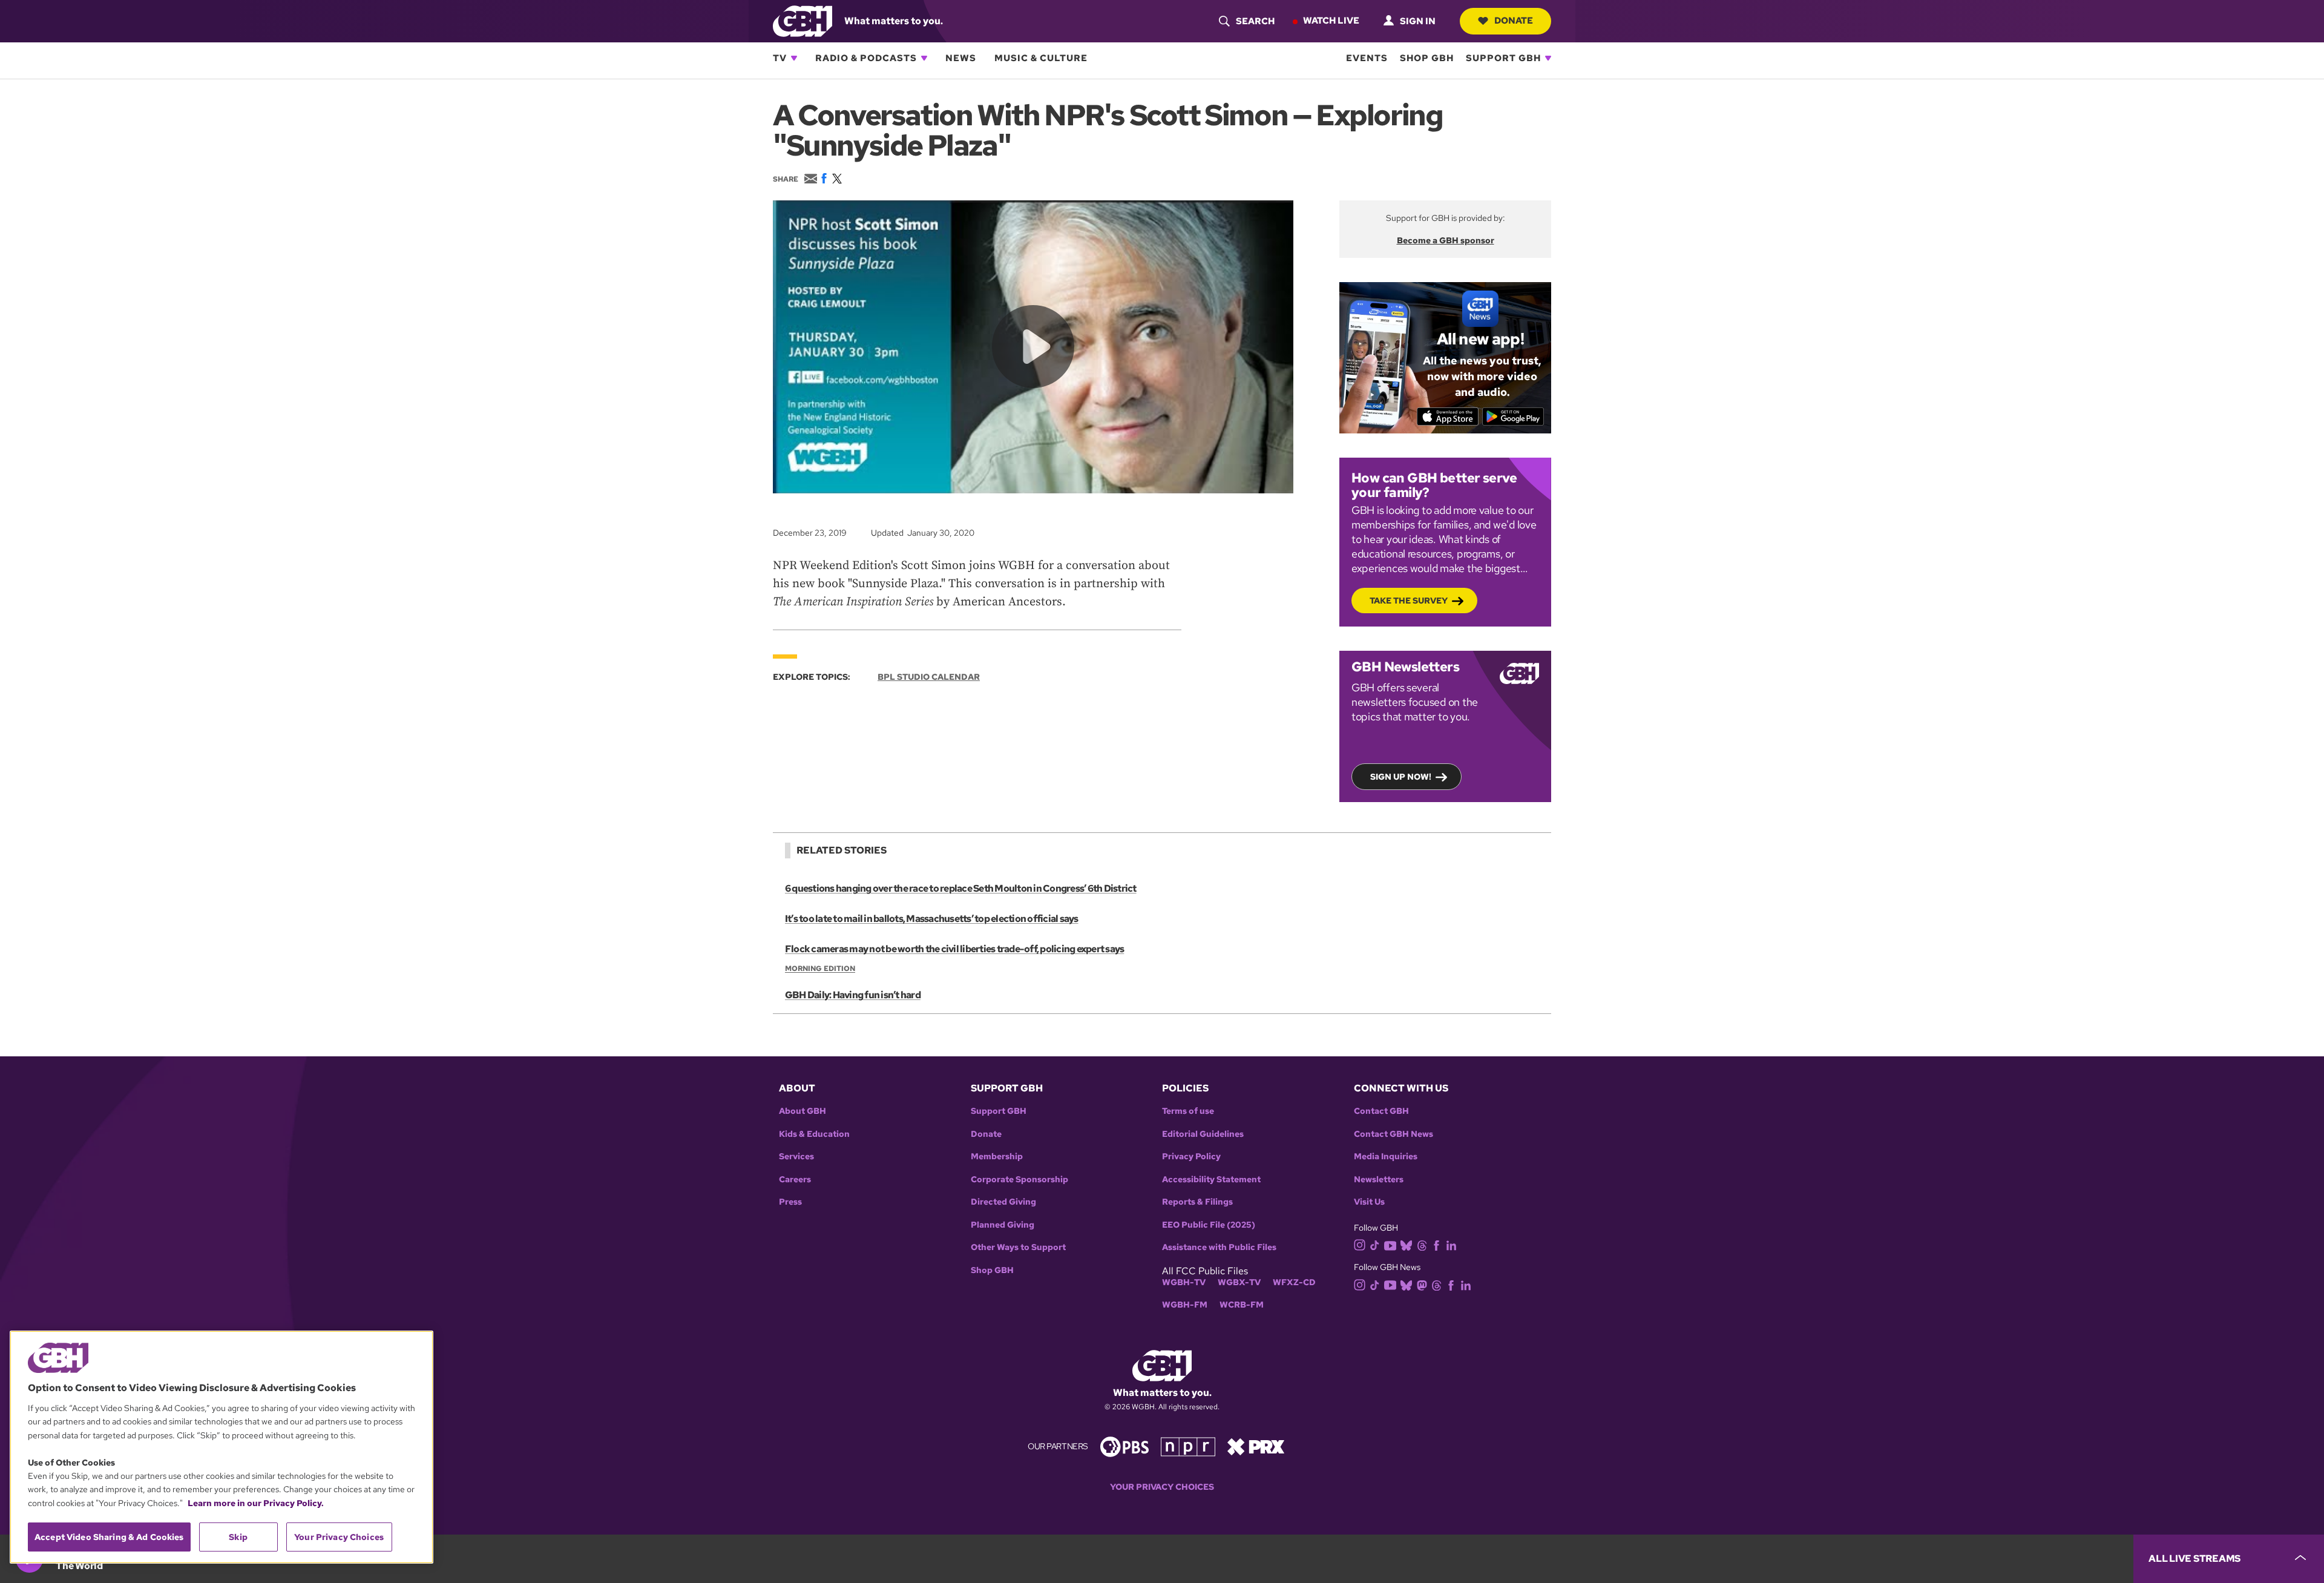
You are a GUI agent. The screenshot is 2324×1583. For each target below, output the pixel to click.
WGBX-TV (1239, 1282)
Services (796, 1157)
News (961, 58)
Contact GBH (1381, 1111)
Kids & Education (814, 1134)
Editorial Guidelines (1203, 1134)
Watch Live (1331, 21)
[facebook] (1436, 1244)
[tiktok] (1375, 1244)
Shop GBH (1427, 58)
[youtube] (1390, 1244)
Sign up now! (1401, 777)
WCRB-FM (1242, 1305)
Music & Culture (1041, 58)
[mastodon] (1422, 1284)
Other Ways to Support (1018, 1247)
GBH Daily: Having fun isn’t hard (853, 995)
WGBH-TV (1184, 1282)
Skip (238, 1537)
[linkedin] (1451, 1244)
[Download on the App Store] (1448, 416)
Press (790, 1202)
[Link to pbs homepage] (1124, 1446)
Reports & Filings (1197, 1202)
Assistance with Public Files (1219, 1247)
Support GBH (1503, 58)
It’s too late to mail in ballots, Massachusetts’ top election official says (932, 919)
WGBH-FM (1185, 1305)
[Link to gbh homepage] (803, 20)
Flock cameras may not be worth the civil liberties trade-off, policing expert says (954, 949)
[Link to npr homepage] (1188, 1446)
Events (1367, 58)
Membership (997, 1157)
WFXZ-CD (1294, 1282)
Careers (795, 1180)
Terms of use (1188, 1111)
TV (780, 58)
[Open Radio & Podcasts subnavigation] (924, 58)
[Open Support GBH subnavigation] (1548, 58)
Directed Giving (1003, 1202)
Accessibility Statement (1211, 1180)
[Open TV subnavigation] (794, 58)
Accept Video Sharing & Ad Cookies (109, 1537)
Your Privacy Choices (1162, 1487)
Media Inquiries (1386, 1157)
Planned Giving (1003, 1225)
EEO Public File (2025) (1209, 1225)
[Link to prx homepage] (1256, 1446)
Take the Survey (1409, 601)
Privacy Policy (1191, 1157)
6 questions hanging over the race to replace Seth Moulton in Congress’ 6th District (961, 888)
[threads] (1422, 1244)
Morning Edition (820, 969)
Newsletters (1379, 1180)
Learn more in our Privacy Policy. (256, 1503)
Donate (1514, 21)
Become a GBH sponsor (1446, 240)
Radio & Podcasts (866, 58)
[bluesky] (1406, 1244)
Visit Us (1369, 1202)
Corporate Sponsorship (1019, 1180)
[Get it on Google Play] (1513, 416)
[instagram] (1360, 1244)
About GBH (803, 1111)
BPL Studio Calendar (929, 677)
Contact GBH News (1393, 1134)
